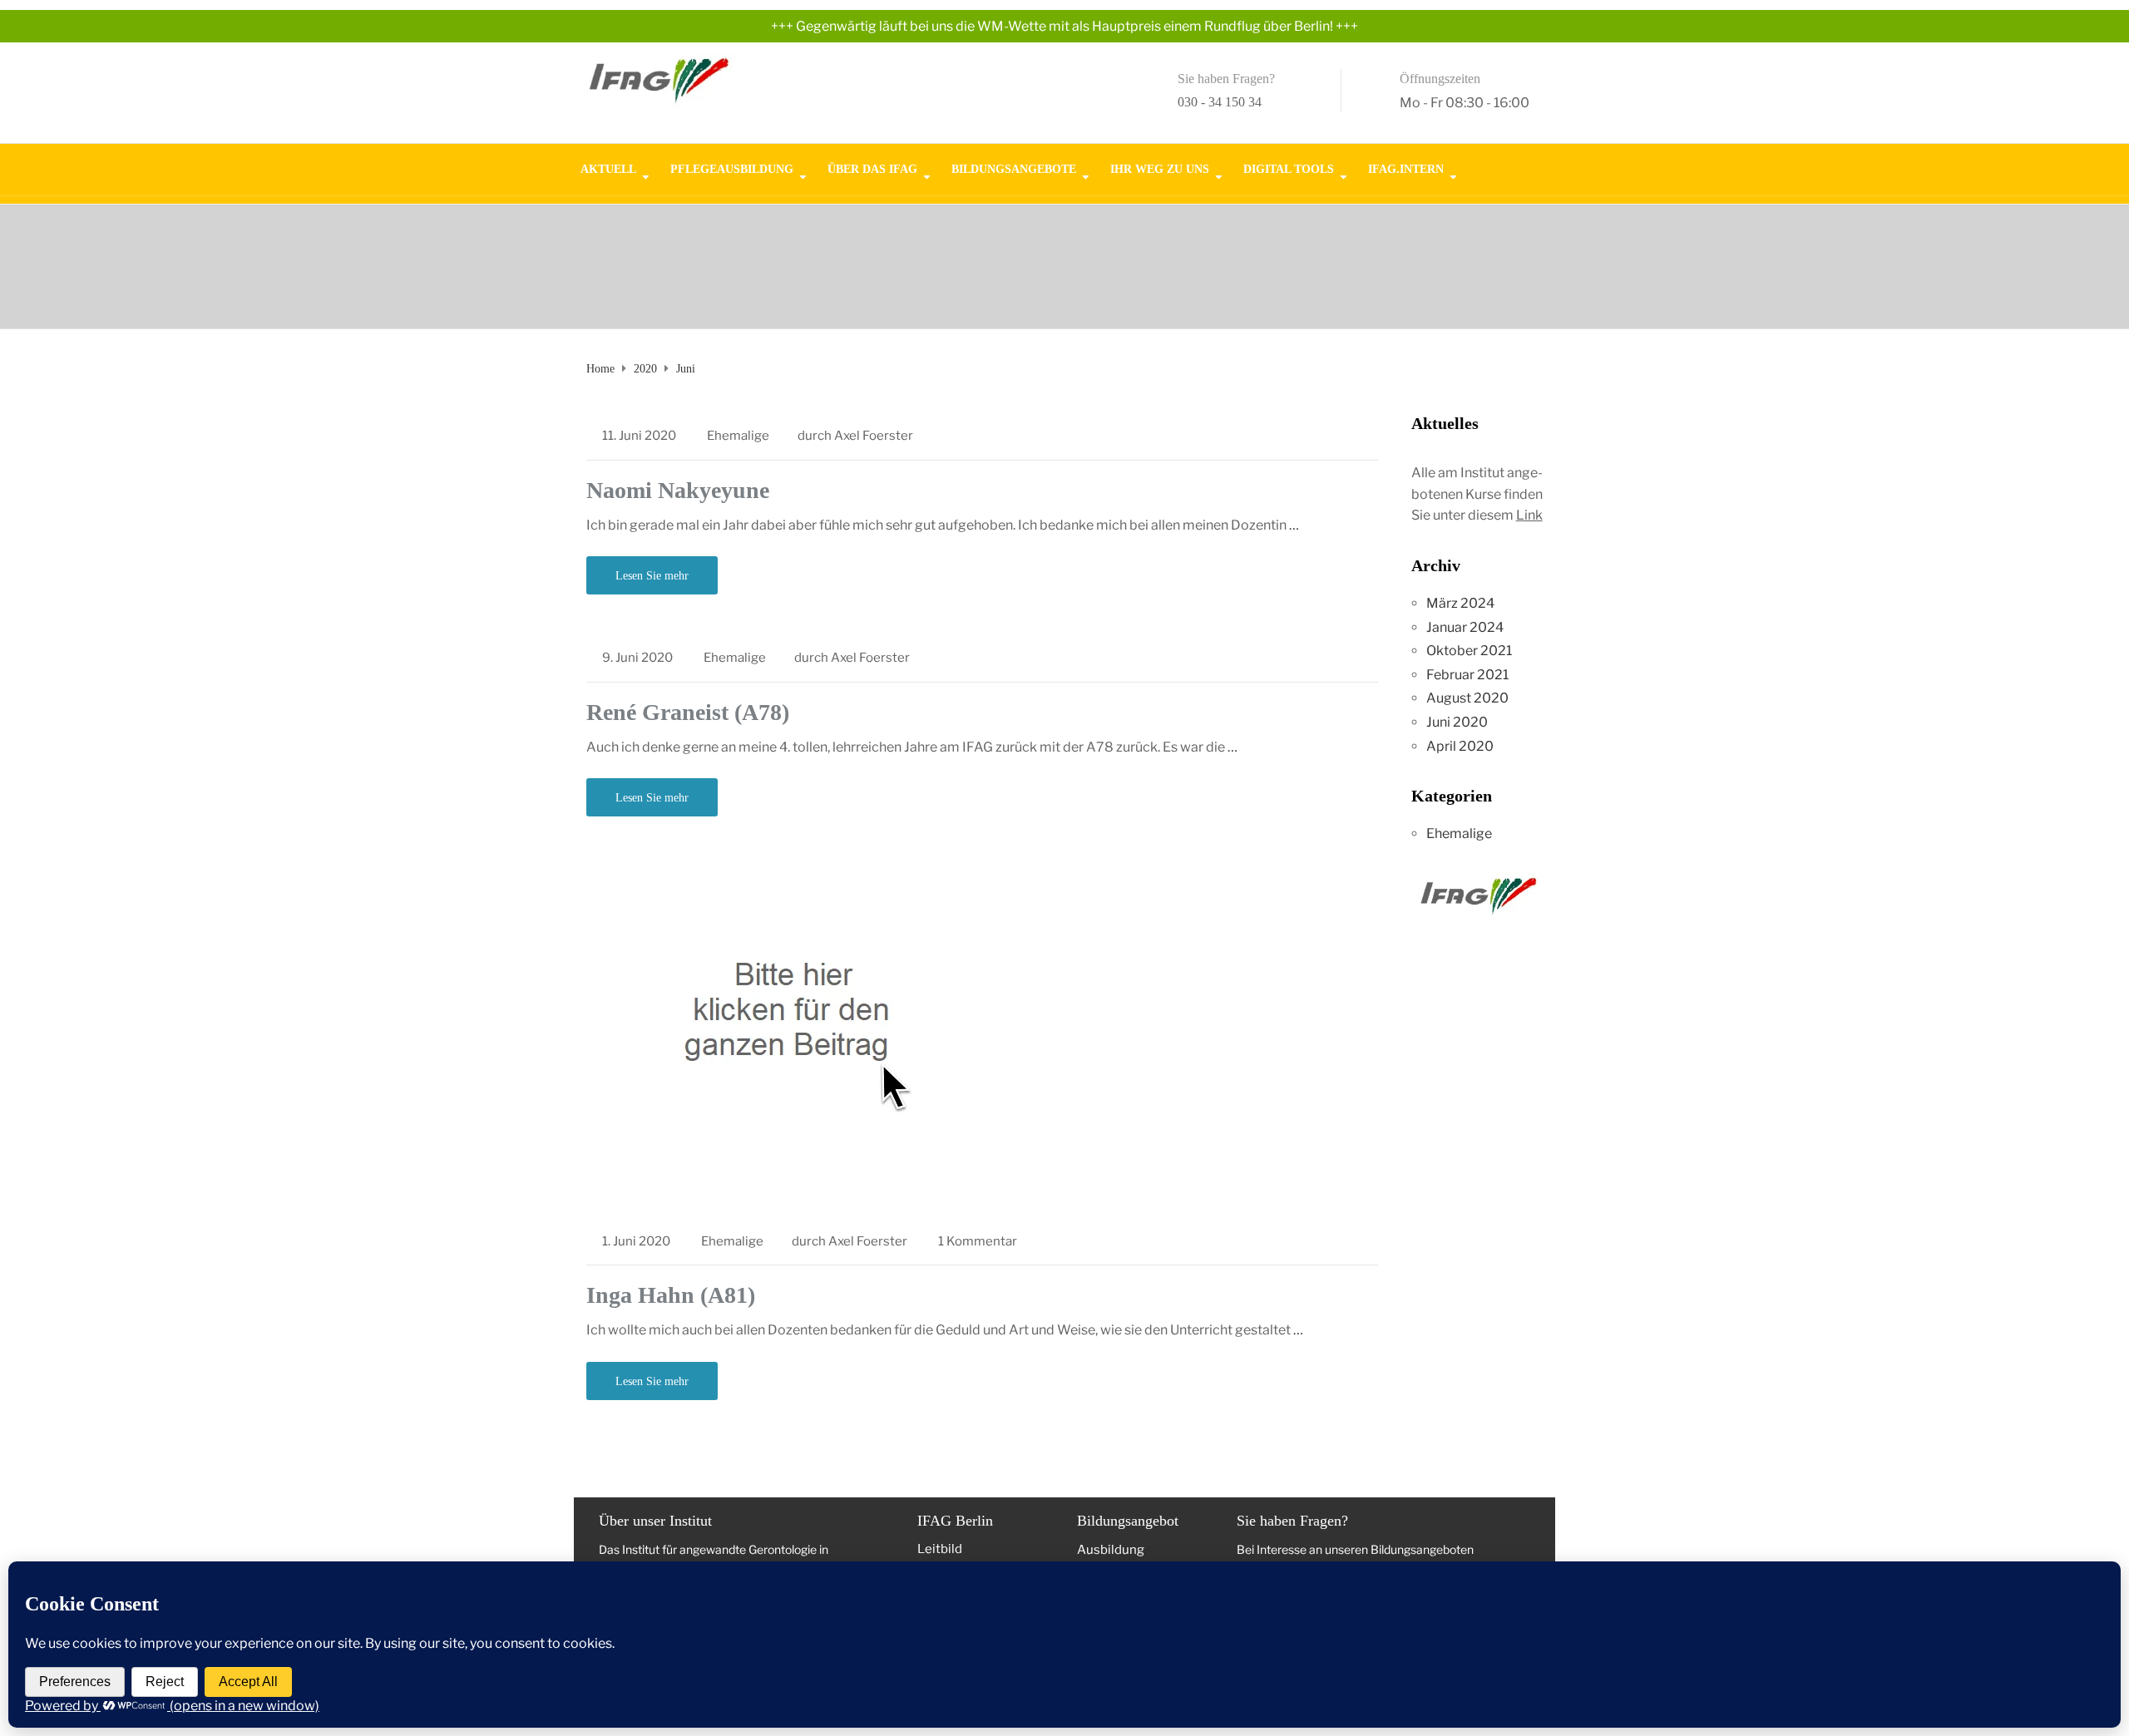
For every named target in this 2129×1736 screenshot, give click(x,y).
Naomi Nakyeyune (678, 490)
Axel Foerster (874, 436)
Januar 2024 (1465, 627)
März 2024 (1460, 603)
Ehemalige (738, 436)
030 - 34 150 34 (1220, 102)
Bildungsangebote (1014, 168)
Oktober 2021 (1469, 651)
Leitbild (940, 1549)
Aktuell (608, 168)
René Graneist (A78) (688, 712)
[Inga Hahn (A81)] (794, 1034)
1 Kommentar (978, 1241)
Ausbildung (1111, 1550)
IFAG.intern (1406, 168)
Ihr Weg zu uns (1160, 168)
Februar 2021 (1467, 675)
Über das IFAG (872, 168)
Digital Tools (1289, 168)
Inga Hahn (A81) (671, 1295)
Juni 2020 (1457, 722)
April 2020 (1460, 746)
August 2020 (1467, 698)
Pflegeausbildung (732, 168)
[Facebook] (1528, 161)
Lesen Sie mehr (652, 576)
